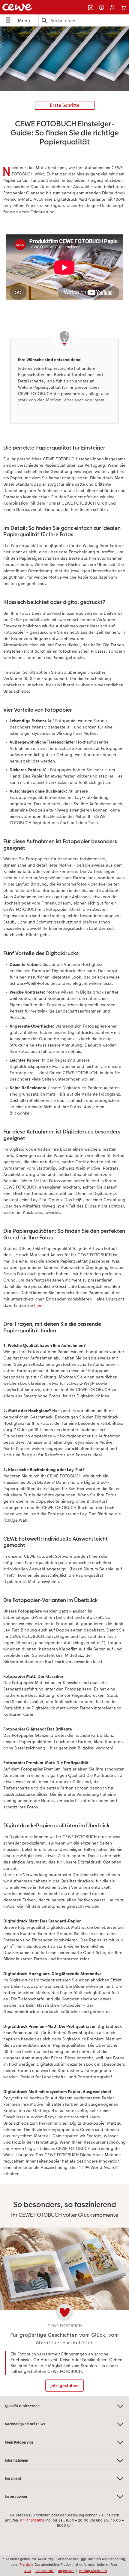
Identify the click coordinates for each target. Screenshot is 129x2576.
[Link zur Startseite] (27, 7)
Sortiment (13, 2479)
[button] (112, 7)
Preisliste (27, 2565)
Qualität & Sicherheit (22, 2406)
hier (38, 1305)
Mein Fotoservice (19, 2442)
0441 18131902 (32, 2520)
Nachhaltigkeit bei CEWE (25, 2424)
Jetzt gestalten (64, 2386)
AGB (28, 2571)
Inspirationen (16, 2497)
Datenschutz (45, 2571)
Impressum (66, 2571)
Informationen (16, 2460)
